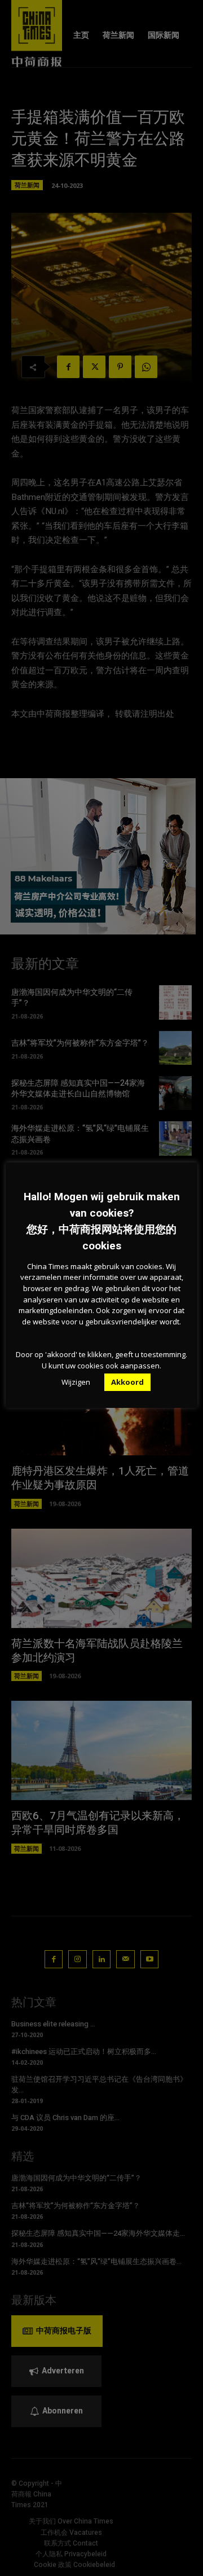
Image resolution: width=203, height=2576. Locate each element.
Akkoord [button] (127, 1382)
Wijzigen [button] (76, 1382)
